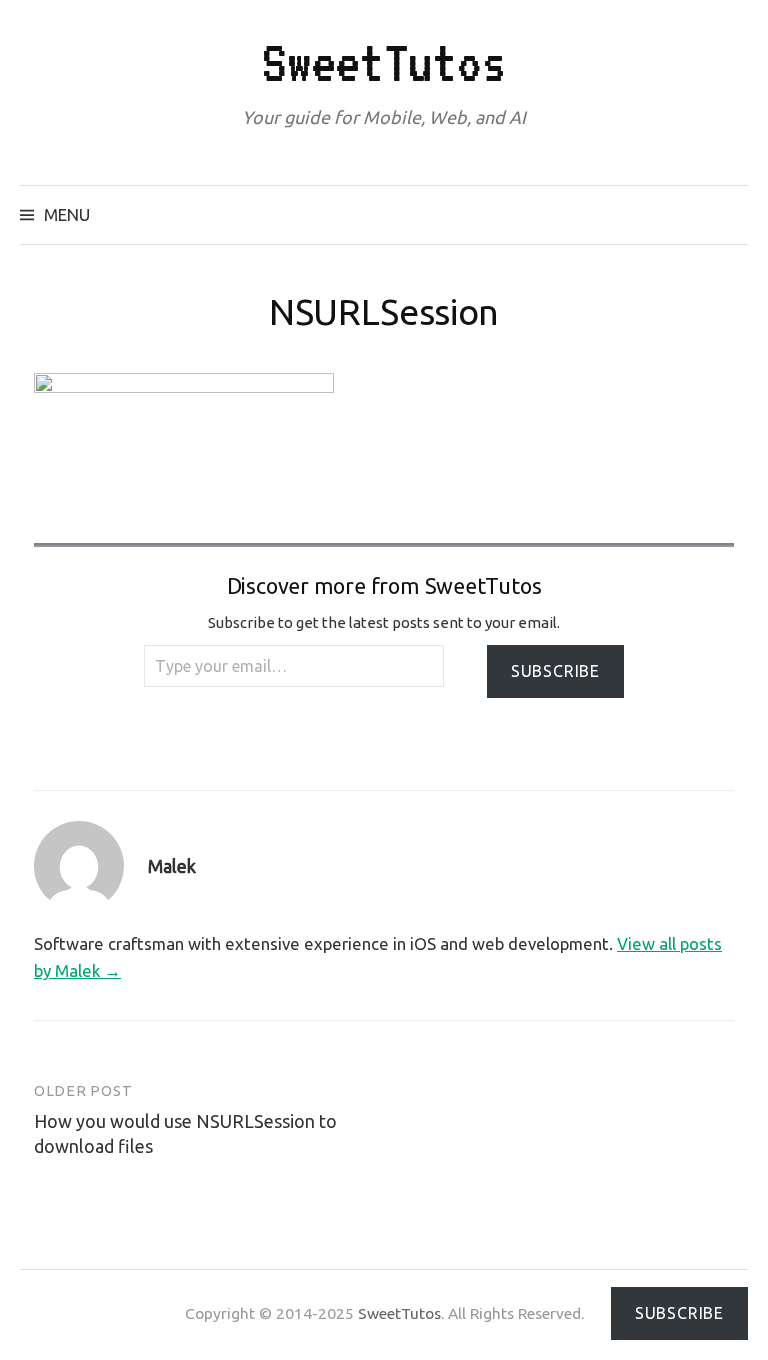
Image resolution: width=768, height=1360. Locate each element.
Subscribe (555, 671)
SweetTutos (384, 62)
